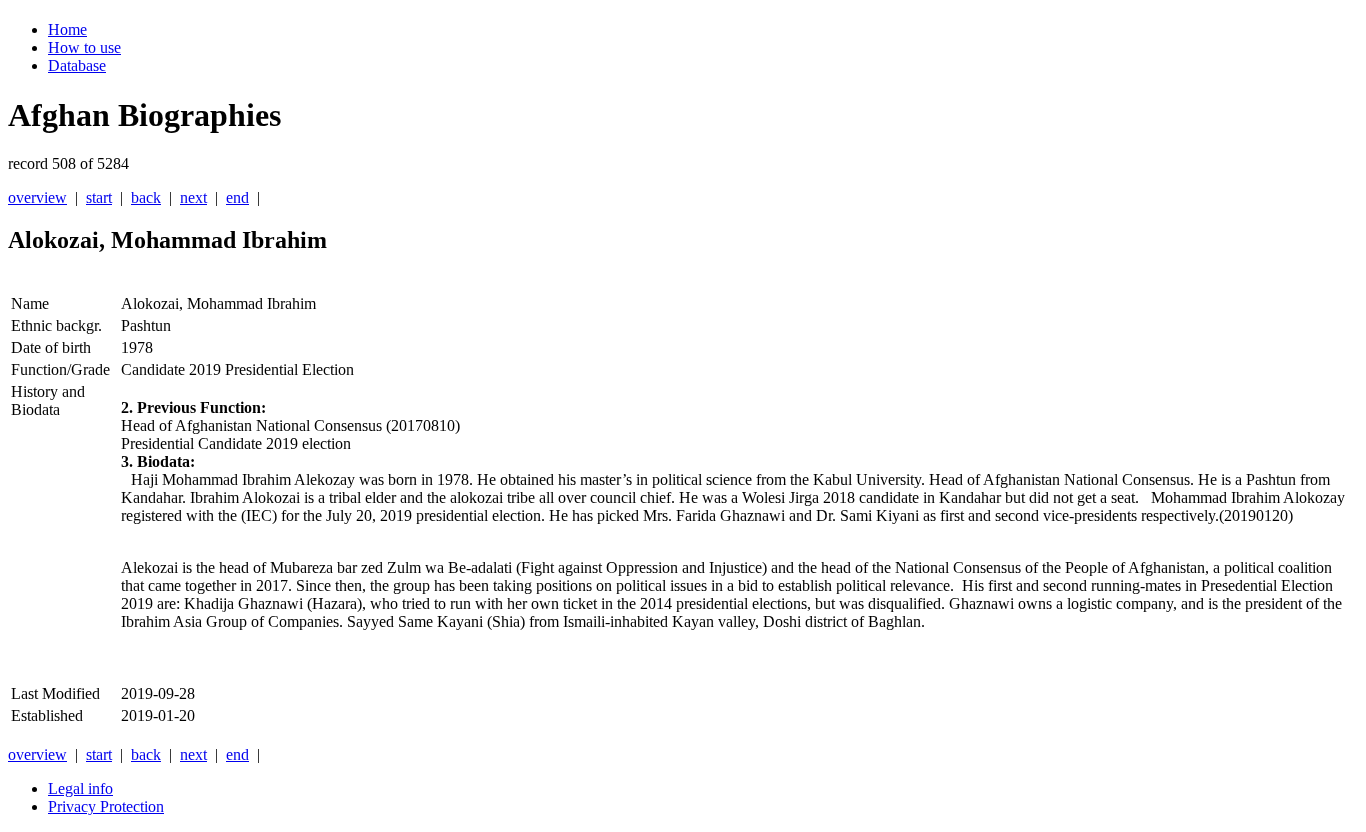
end (237, 197)
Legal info (80, 788)
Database (77, 65)
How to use (84, 47)
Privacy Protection (106, 806)
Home (67, 29)
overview (37, 197)
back (146, 197)
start (99, 197)
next (193, 197)
